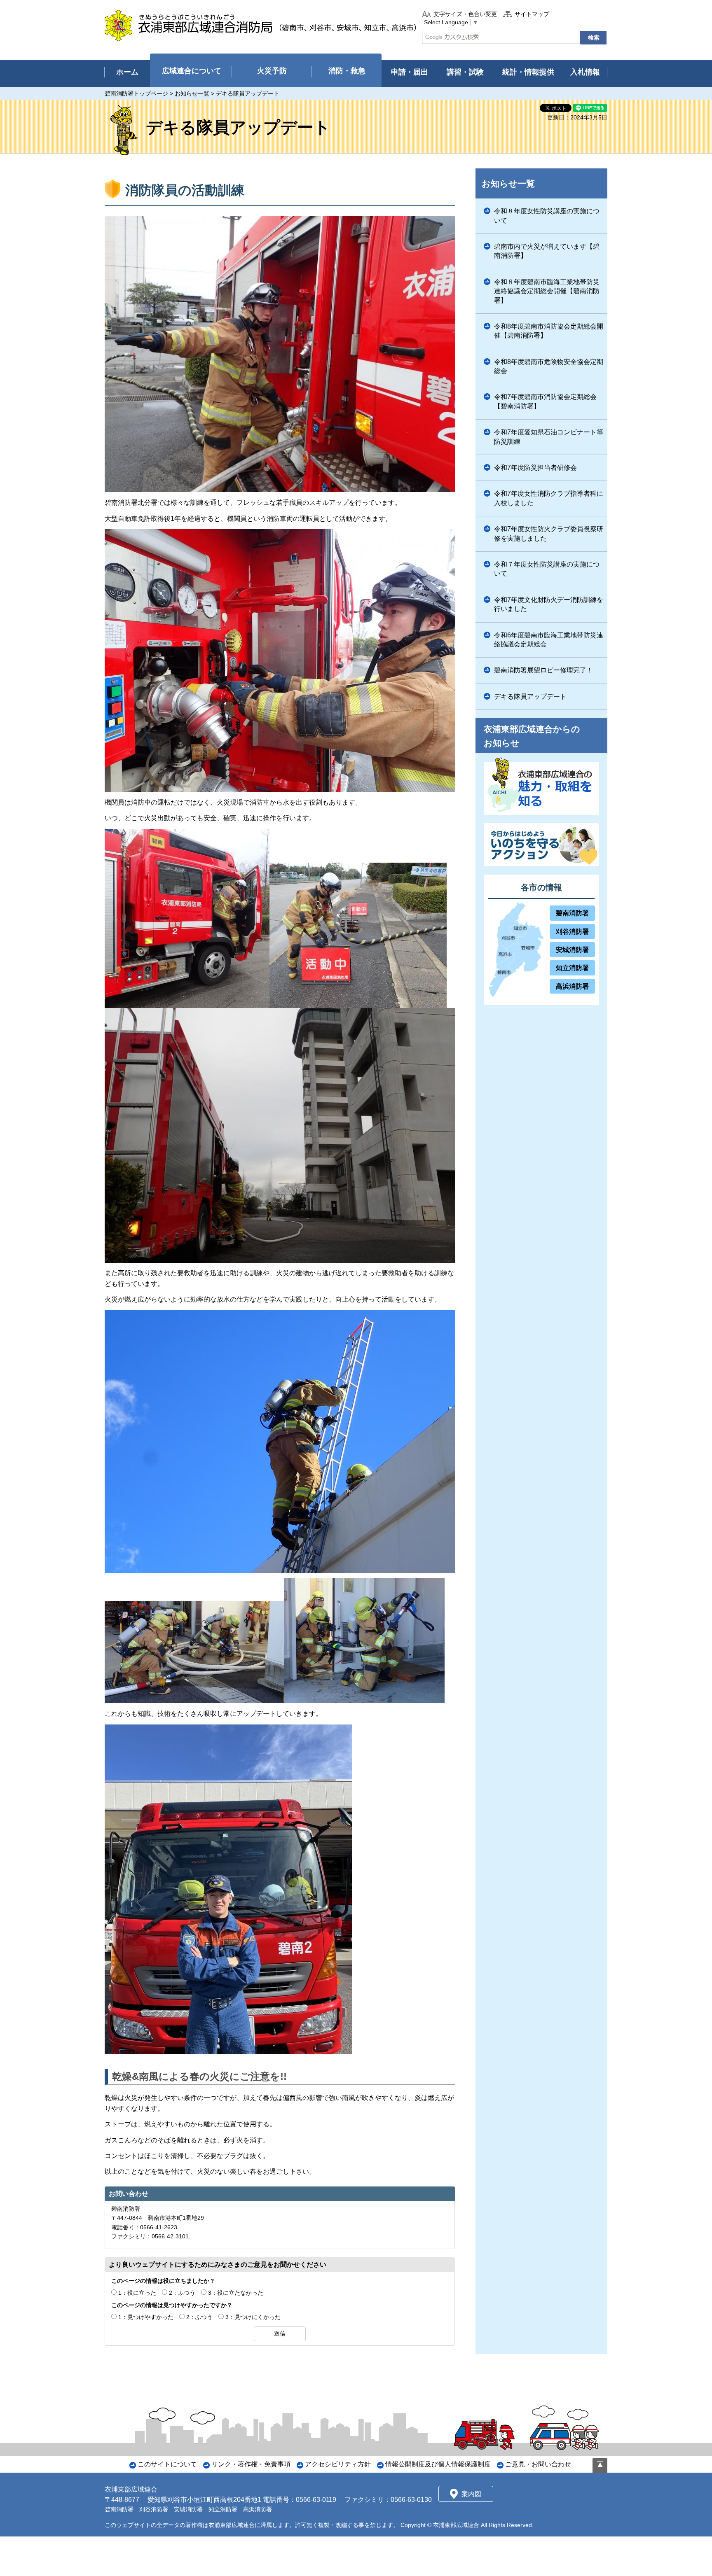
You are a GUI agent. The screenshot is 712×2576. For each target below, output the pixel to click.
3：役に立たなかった (236, 2293)
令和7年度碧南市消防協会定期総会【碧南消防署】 (545, 401)
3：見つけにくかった (253, 2317)
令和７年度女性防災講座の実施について (547, 569)
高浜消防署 (572, 986)
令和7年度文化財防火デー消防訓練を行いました (549, 604)
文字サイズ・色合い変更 (465, 14)
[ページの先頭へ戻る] (600, 2465)
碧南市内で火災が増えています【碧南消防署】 (547, 251)
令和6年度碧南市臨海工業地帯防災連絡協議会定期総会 (549, 640)
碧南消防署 (572, 913)
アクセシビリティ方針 (338, 2464)
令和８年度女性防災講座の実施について (547, 216)
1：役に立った (137, 2293)
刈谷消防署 (572, 932)
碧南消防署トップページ (136, 93)
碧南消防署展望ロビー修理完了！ (543, 670)
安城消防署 (572, 950)
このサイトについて (167, 2464)
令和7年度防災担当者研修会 (535, 468)
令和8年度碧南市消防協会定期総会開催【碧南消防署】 (549, 331)
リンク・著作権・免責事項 (251, 2464)
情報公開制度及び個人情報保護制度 (438, 2464)
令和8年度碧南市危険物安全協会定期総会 (549, 366)
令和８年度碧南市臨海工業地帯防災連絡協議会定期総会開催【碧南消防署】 (547, 291)
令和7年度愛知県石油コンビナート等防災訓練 (549, 437)
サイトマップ (532, 14)
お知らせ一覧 (192, 93)
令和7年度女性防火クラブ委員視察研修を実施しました (549, 533)
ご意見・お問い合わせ (538, 2464)
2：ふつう (182, 2293)
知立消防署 (572, 968)
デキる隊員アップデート (530, 696)
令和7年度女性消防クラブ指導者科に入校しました (549, 498)
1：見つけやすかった (146, 2317)
